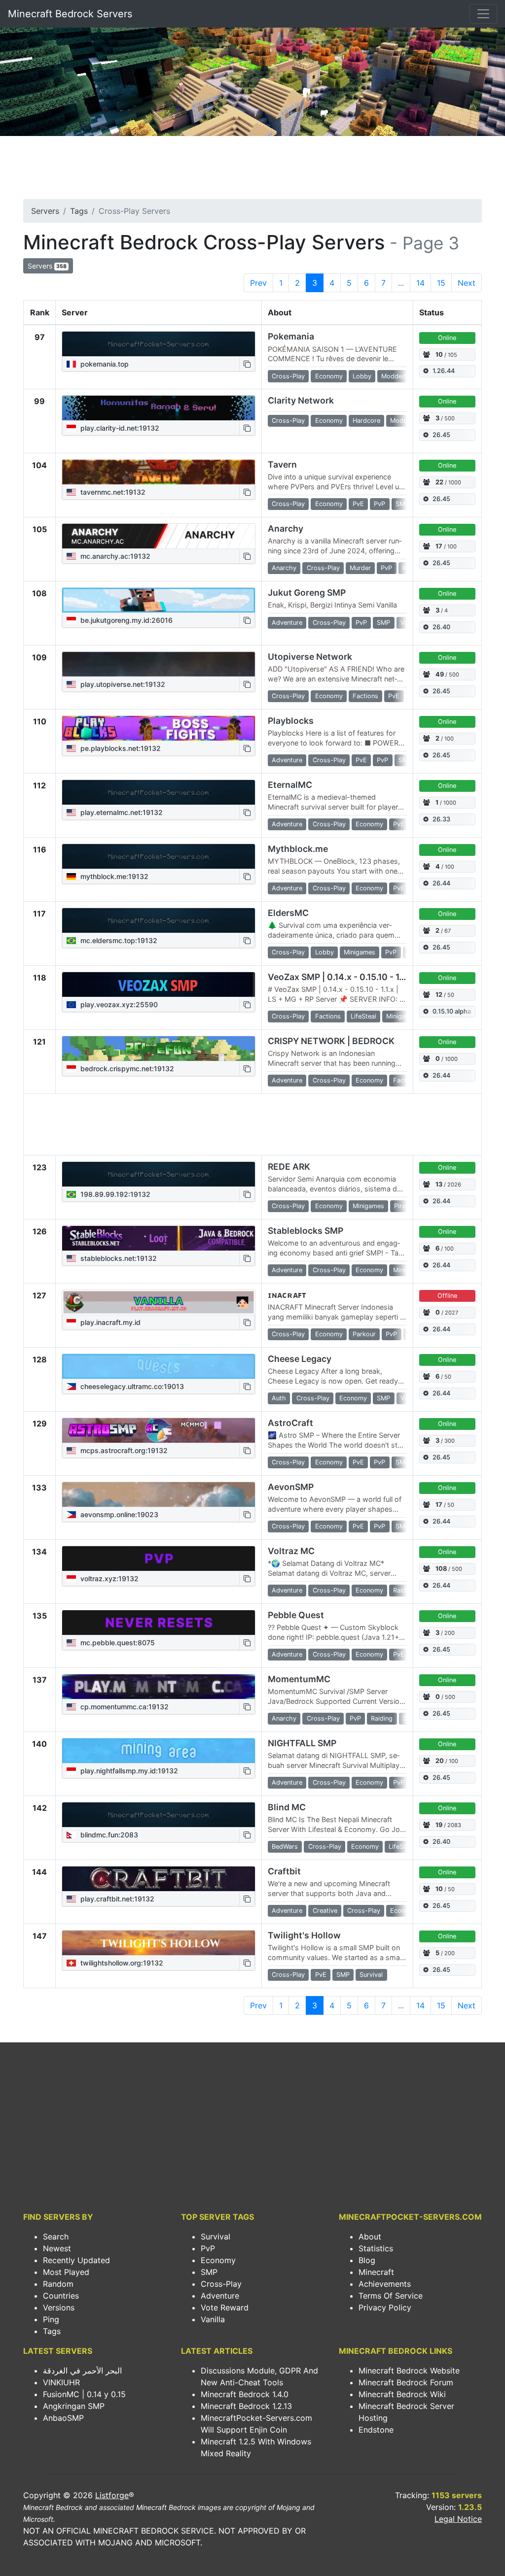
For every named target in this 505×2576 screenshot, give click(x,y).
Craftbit (284, 1871)
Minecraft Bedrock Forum (406, 2382)
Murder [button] (360, 568)
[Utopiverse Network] (159, 664)
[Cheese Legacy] (159, 1366)
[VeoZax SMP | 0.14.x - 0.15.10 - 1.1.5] (159, 984)
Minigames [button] (360, 952)
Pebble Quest (296, 1615)
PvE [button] (358, 504)
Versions (59, 2307)
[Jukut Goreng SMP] (159, 600)
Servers (45, 211)
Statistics (376, 2248)
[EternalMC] (159, 792)
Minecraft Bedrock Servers (70, 14)
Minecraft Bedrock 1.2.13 (246, 2406)
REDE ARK (289, 1167)
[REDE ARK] (159, 1174)
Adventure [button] (287, 623)
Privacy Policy (385, 2307)
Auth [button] (279, 1398)
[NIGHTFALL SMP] (159, 1751)
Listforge (112, 2495)
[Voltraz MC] (159, 1559)
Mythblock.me (298, 849)
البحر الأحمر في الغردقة (82, 2371)
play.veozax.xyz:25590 (118, 1004)
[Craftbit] (159, 1879)
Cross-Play (221, 2284)
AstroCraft (290, 1423)
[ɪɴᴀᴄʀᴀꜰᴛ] (159, 1302)
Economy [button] (329, 376)
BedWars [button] (285, 1847)
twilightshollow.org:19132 (121, 1963)
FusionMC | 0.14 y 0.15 (84, 2394)
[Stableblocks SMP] (159, 1238)
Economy (218, 2260)
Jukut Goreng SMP (307, 593)
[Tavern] (159, 472)
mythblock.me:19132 (113, 876)
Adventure (220, 2296)
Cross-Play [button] (288, 376)
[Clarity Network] (159, 408)
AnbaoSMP (63, 2418)
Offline (447, 1296)
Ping (51, 2319)
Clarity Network (301, 400)
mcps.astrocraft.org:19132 (123, 1450)
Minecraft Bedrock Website (409, 2371)
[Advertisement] (252, 170)
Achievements (385, 2284)
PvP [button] (379, 504)
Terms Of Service (391, 2296)
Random (58, 2284)
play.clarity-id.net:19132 (119, 428)
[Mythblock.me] (159, 856)
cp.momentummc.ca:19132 (124, 1707)
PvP (208, 2248)
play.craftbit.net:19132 (116, 1899)
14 (420, 283)
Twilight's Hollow (304, 1935)
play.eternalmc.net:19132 (121, 812)
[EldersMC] (159, 920)
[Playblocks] (159, 728)
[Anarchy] (159, 536)
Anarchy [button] (284, 568)
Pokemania (291, 336)
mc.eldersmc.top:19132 (118, 940)
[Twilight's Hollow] (159, 1943)
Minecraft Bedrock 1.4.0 (245, 2394)
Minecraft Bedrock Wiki (402, 2394)
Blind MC (287, 1807)
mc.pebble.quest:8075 (117, 1643)
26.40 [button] (441, 627)
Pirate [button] (403, 1206)
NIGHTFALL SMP (302, 1743)
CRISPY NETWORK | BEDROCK (331, 1041)
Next (467, 283)
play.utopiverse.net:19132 (122, 684)
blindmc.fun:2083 (108, 1835)
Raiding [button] (404, 1590)
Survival (216, 2237)
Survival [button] (371, 1975)
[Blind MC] (159, 1815)
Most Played (66, 2272)
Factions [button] (365, 696)
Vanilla (213, 2319)
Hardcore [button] (366, 421)
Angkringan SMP (74, 2406)
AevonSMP (291, 1487)
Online (447, 338)
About (370, 2237)
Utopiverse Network (310, 657)
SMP (209, 2272)
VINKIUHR (61, 2382)
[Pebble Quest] (159, 1623)
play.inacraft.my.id (109, 1322)
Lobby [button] (362, 376)
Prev (258, 283)
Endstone (376, 2430)
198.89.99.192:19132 (114, 1194)
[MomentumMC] (159, 1687)
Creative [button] (325, 1911)
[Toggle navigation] (483, 14)
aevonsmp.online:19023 (118, 1514)
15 (441, 283)
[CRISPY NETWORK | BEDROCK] (159, 1049)
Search (56, 2237)
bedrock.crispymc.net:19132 (126, 1068)
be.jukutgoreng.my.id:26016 (126, 620)
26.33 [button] (441, 819)
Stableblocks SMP (306, 1231)
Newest (57, 2248)
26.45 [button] (441, 435)
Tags (79, 211)
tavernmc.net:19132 (112, 492)
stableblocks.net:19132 (118, 1258)
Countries (61, 2296)
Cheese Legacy (300, 1359)
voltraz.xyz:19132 (108, 1578)
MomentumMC (299, 1679)
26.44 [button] (441, 883)
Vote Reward (225, 2307)
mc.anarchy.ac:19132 (114, 556)
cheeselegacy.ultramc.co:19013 (131, 1386)
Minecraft (376, 2272)
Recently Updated (76, 2260)
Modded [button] (394, 376)
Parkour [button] (364, 1334)
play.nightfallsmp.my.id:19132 (128, 1771)
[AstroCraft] (159, 1430)
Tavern (282, 464)
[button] (247, 364)
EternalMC (290, 785)
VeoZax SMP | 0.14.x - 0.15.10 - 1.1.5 (340, 977)
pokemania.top (104, 364)
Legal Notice (458, 2519)
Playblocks (291, 721)
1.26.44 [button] (444, 371)
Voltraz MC (291, 1551)
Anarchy (286, 528)
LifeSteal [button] (363, 1016)
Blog (367, 2260)
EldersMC (288, 913)
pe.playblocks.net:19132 (120, 748)
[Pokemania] (159, 344)
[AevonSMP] (159, 1494)
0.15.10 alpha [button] (452, 1011)
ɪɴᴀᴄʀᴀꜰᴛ (287, 1295)
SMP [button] (402, 504)
